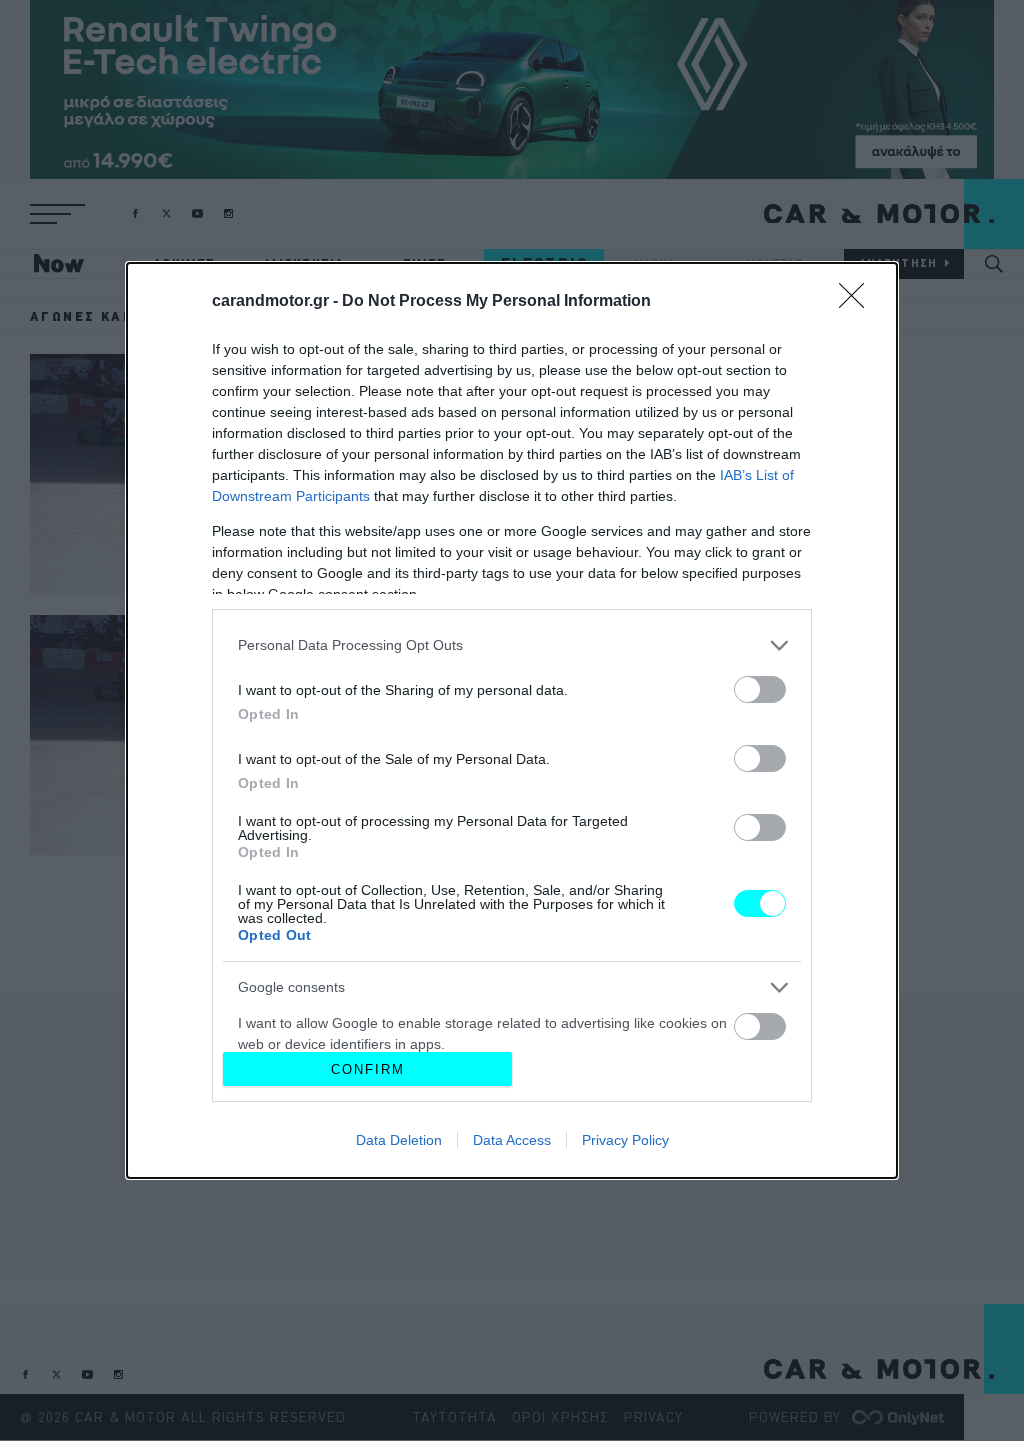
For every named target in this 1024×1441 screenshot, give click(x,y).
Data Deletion (399, 1140)
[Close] (858, 302)
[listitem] (512, 645)
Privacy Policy (625, 1140)
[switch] (760, 689)
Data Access (512, 1140)
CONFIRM (368, 1069)
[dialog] (512, 720)
